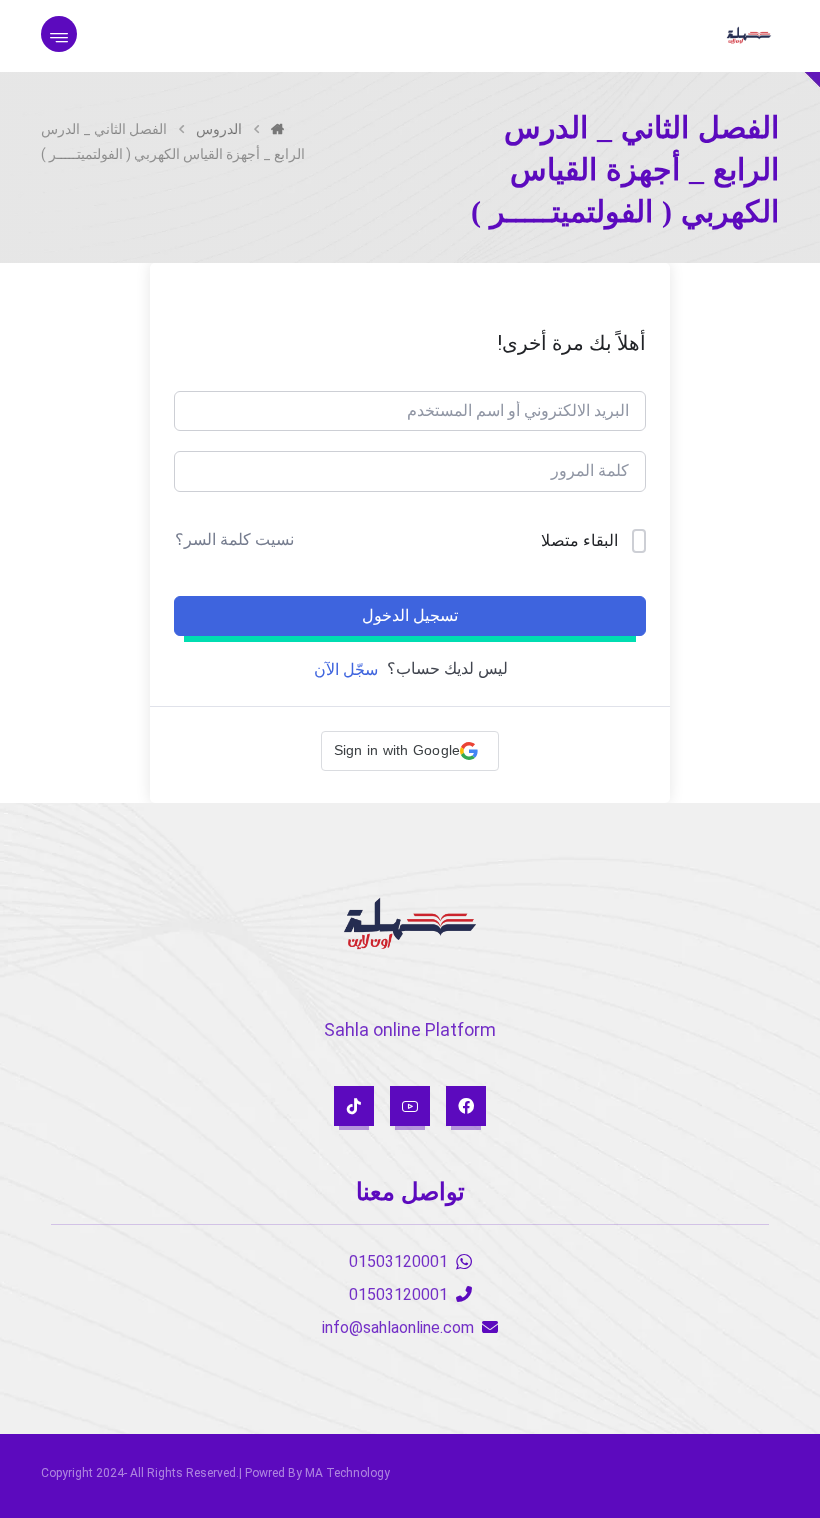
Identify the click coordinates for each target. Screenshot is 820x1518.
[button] (410, 751)
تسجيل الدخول (410, 615)
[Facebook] (466, 1106)
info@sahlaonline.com (398, 1327)
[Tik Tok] (354, 1106)
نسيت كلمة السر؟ (234, 539)
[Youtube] (410, 1106)
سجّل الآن (346, 669)
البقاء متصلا (579, 540)
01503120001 (398, 1261)
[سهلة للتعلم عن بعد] (749, 36)
